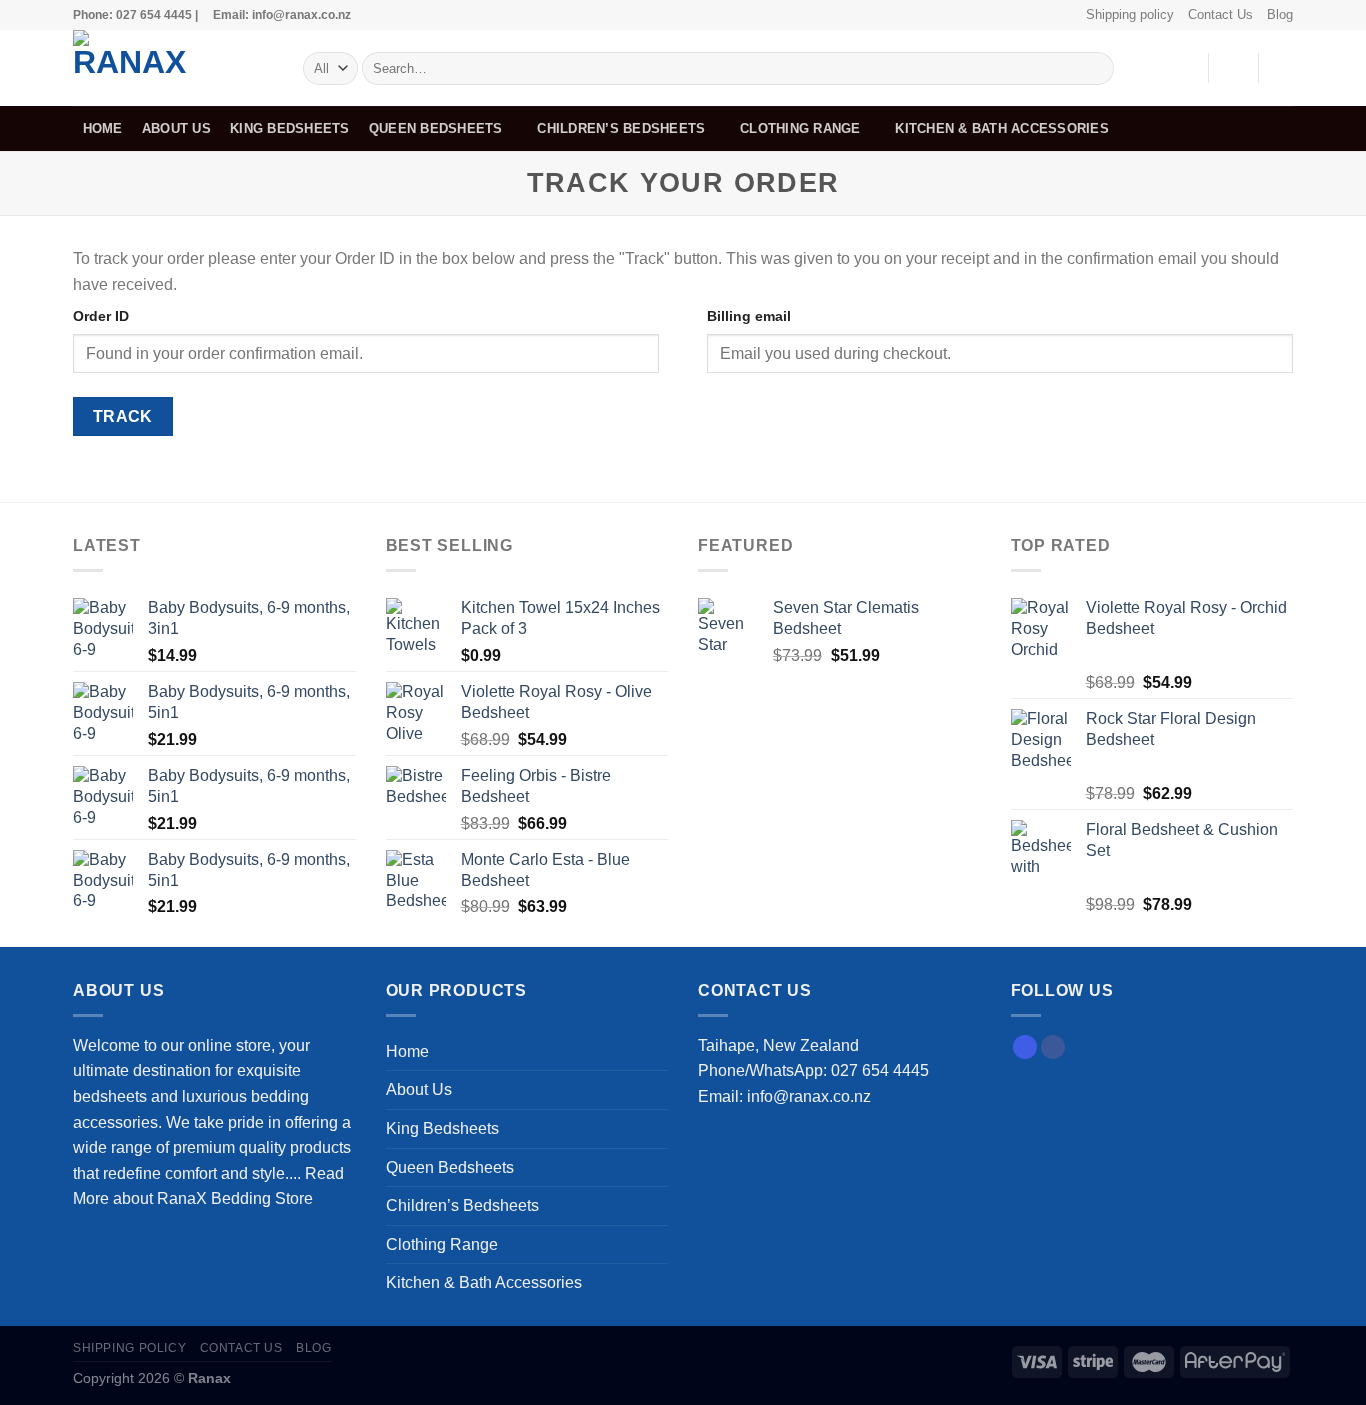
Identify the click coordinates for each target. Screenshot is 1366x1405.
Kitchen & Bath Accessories (1002, 128)
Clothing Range (800, 128)
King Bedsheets (290, 128)
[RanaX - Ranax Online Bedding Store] (173, 68)
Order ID (101, 316)
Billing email (749, 316)
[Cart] (1283, 68)
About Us (176, 128)
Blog (1280, 14)
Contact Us (1220, 14)
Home (103, 128)
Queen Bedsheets (436, 128)
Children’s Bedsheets (621, 128)
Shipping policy (1130, 14)
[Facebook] (1053, 1047)
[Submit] (1095, 69)
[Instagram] (1025, 1047)
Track (123, 416)
